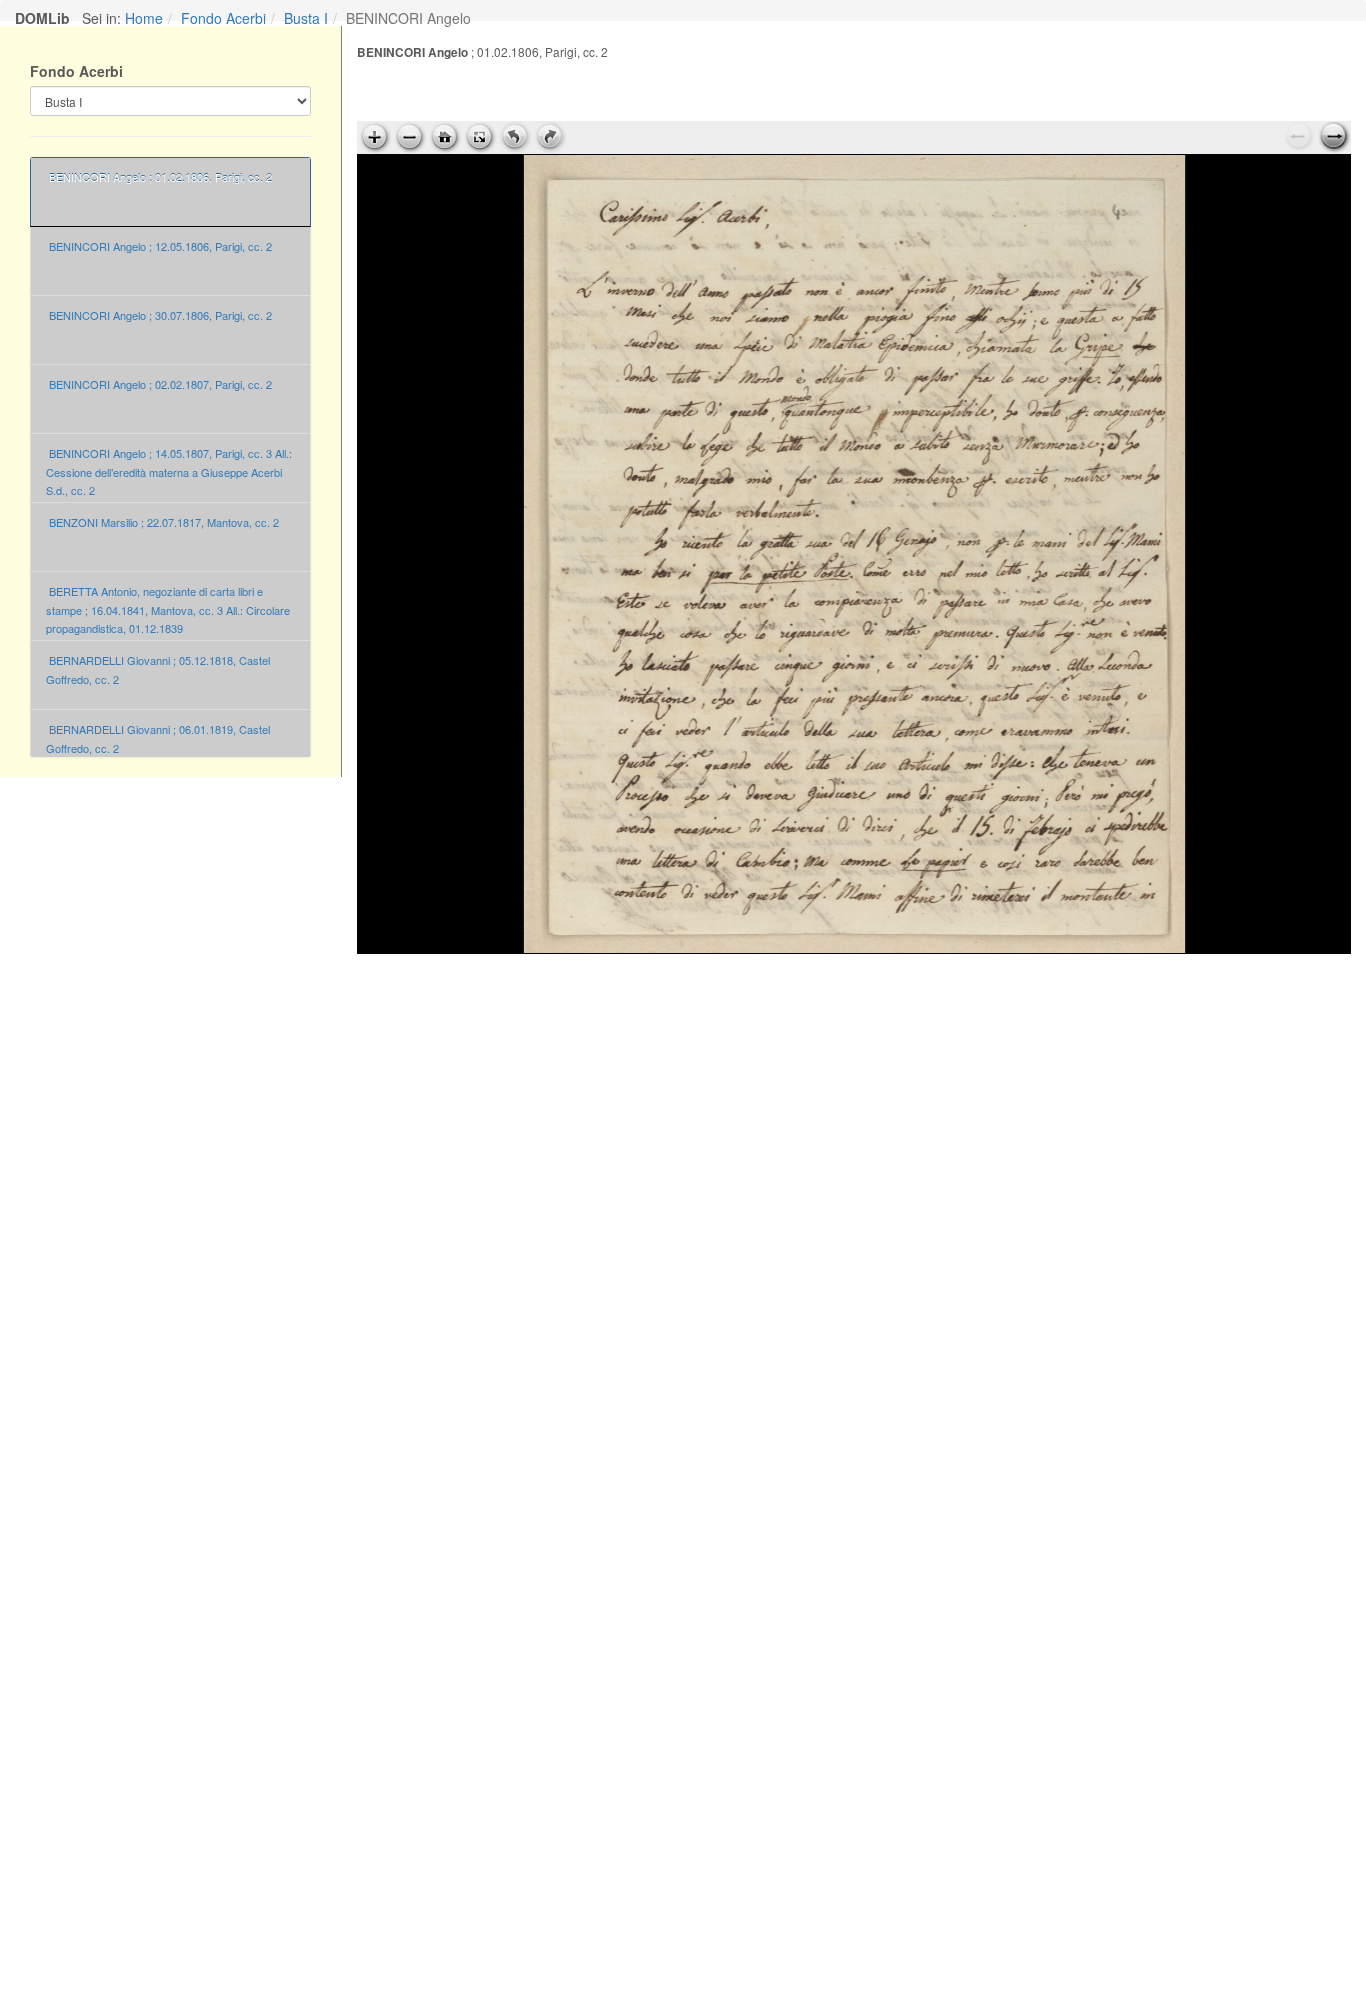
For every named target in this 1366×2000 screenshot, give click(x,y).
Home (144, 18)
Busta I (306, 18)
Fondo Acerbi (223, 18)
